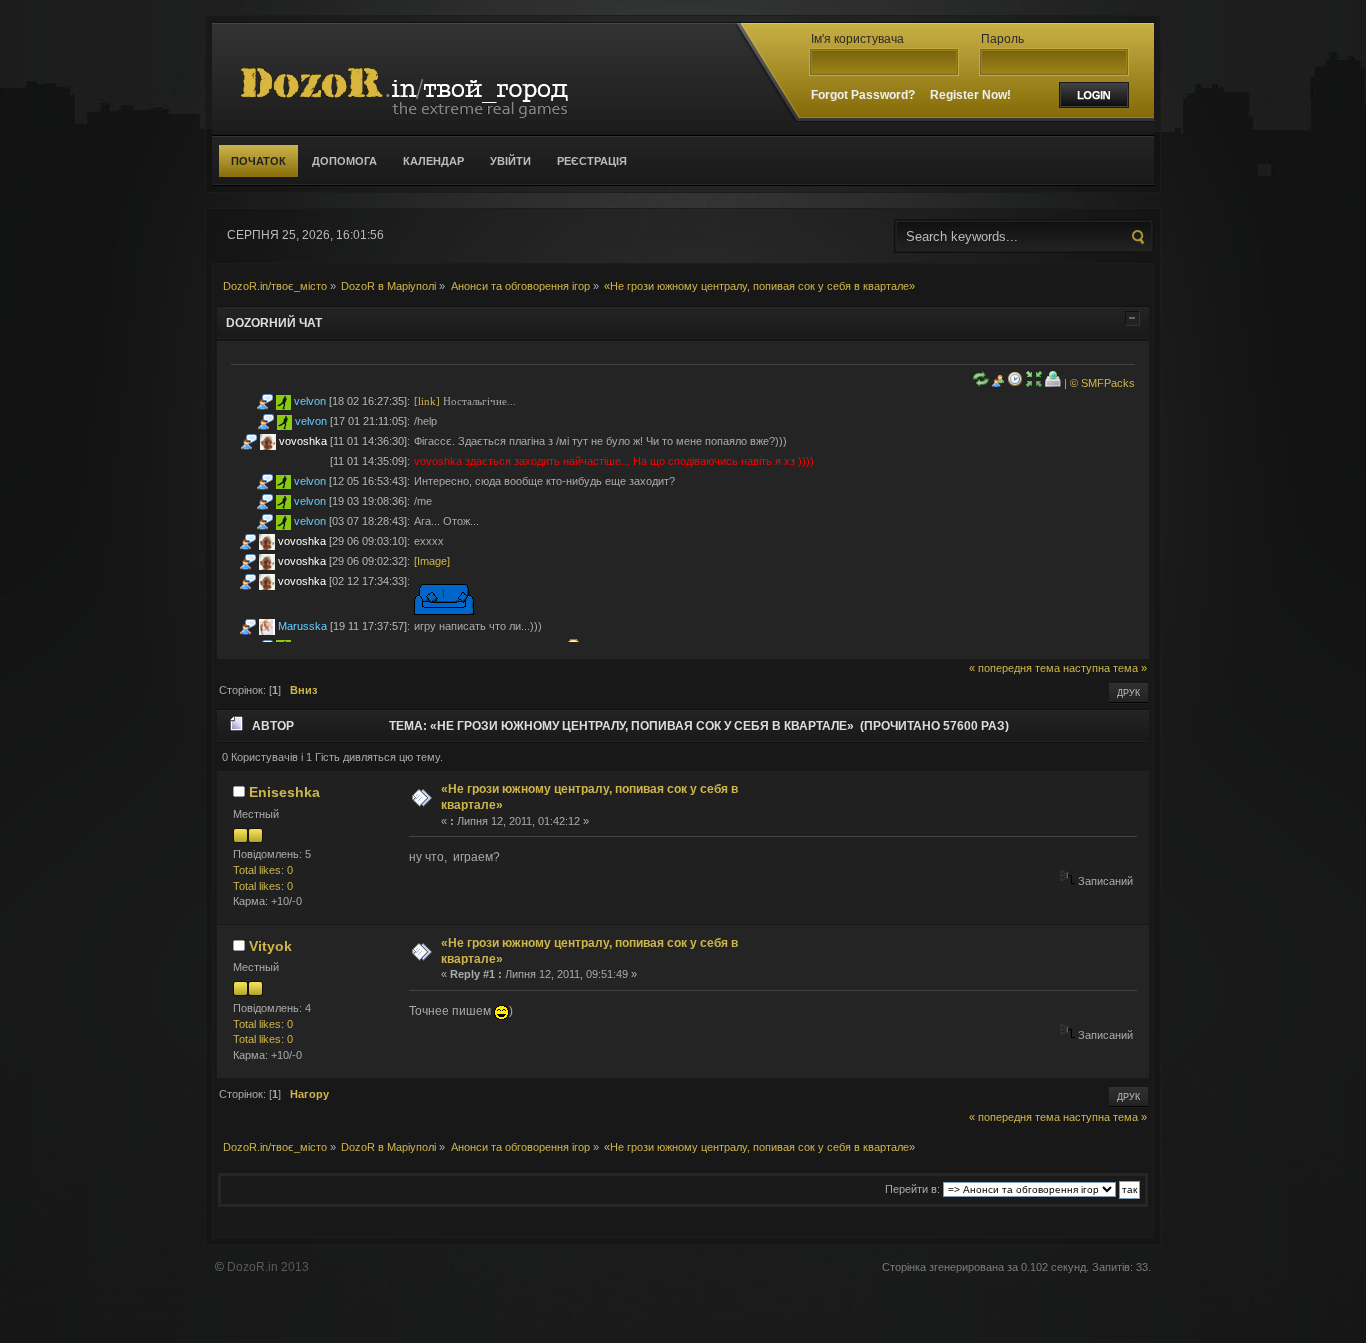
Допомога (344, 161)
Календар (433, 161)
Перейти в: (912, 1189)
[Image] (432, 561)
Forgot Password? (863, 95)
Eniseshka (284, 792)
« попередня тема (1014, 668)
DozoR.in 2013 (268, 1267)
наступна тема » (1105, 668)
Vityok (270, 946)
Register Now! (970, 95)
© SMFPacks (1102, 383)
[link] (427, 401)
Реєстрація (592, 161)
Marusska (302, 626)
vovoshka (303, 441)
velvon (310, 401)
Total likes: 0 (263, 870)
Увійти (510, 161)
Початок (258, 161)
